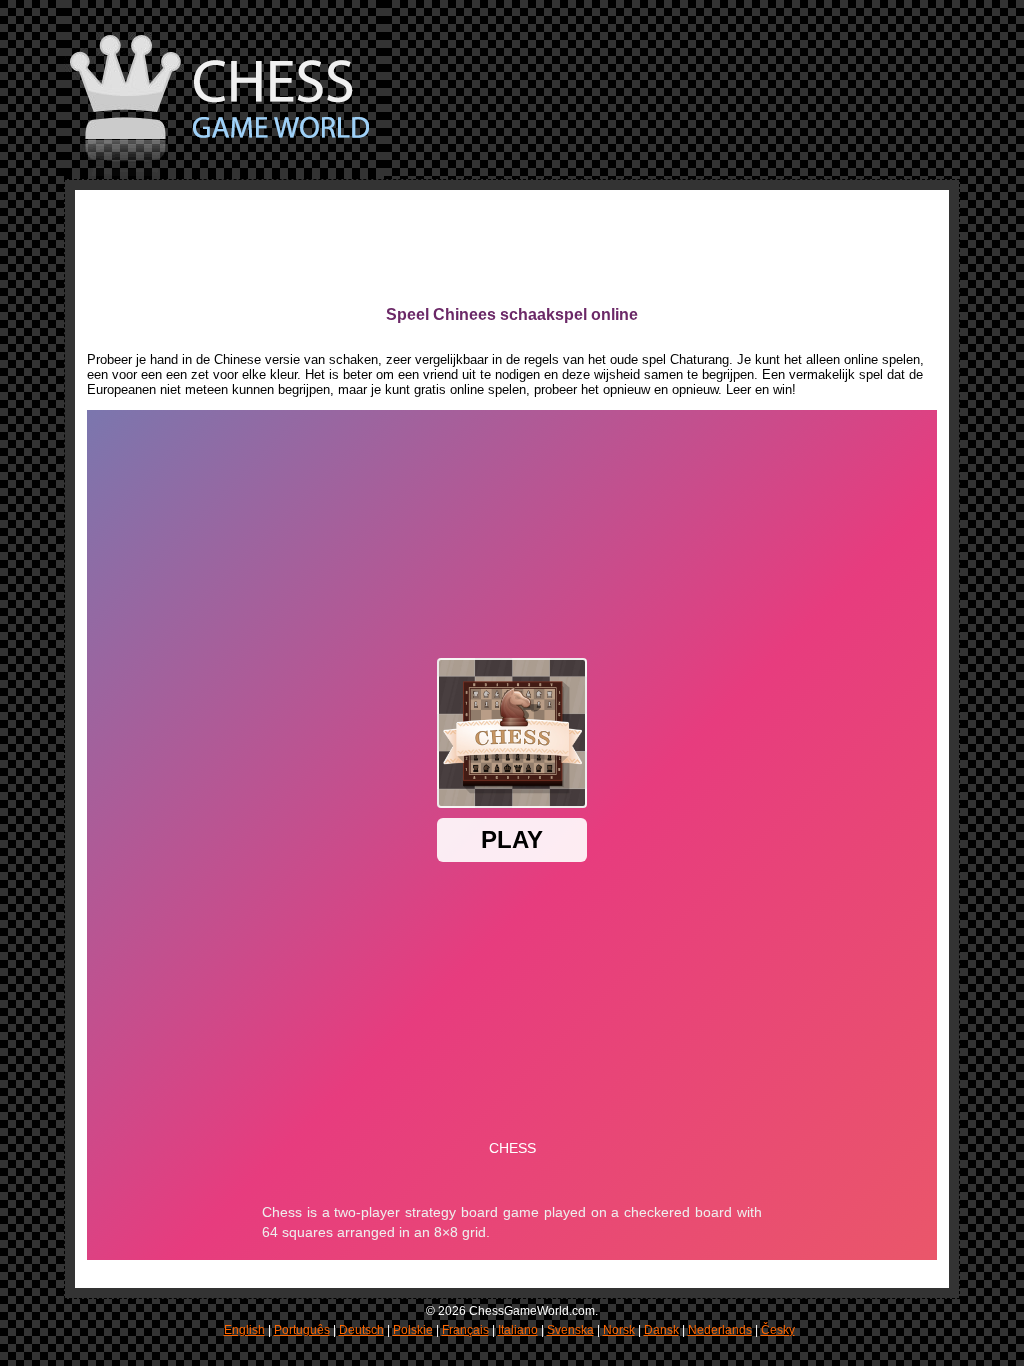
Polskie (413, 1330)
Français (465, 1330)
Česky (778, 1330)
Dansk (661, 1330)
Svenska (570, 1330)
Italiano (518, 1330)
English (244, 1330)
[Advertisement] (451, 247)
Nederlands (720, 1330)
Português (302, 1330)
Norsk (619, 1330)
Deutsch (361, 1330)
